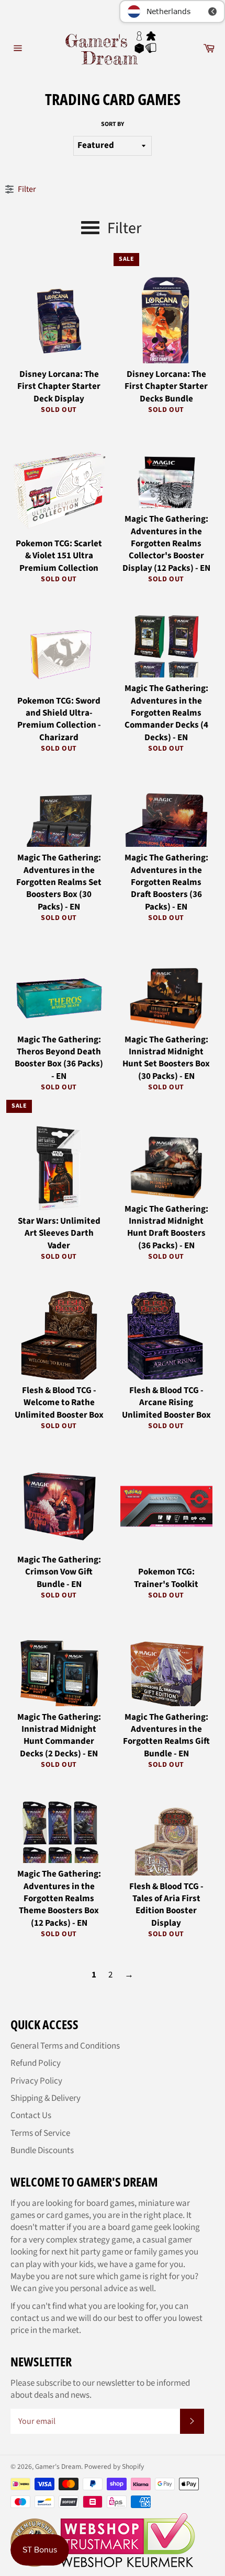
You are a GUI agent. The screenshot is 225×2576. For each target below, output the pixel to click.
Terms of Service (40, 2133)
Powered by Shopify (114, 2466)
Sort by (113, 124)
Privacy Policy (36, 2081)
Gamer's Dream (58, 2466)
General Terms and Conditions (65, 2046)
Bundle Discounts (42, 2150)
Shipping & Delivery (46, 2098)
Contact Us (31, 2115)
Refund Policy (36, 2063)
